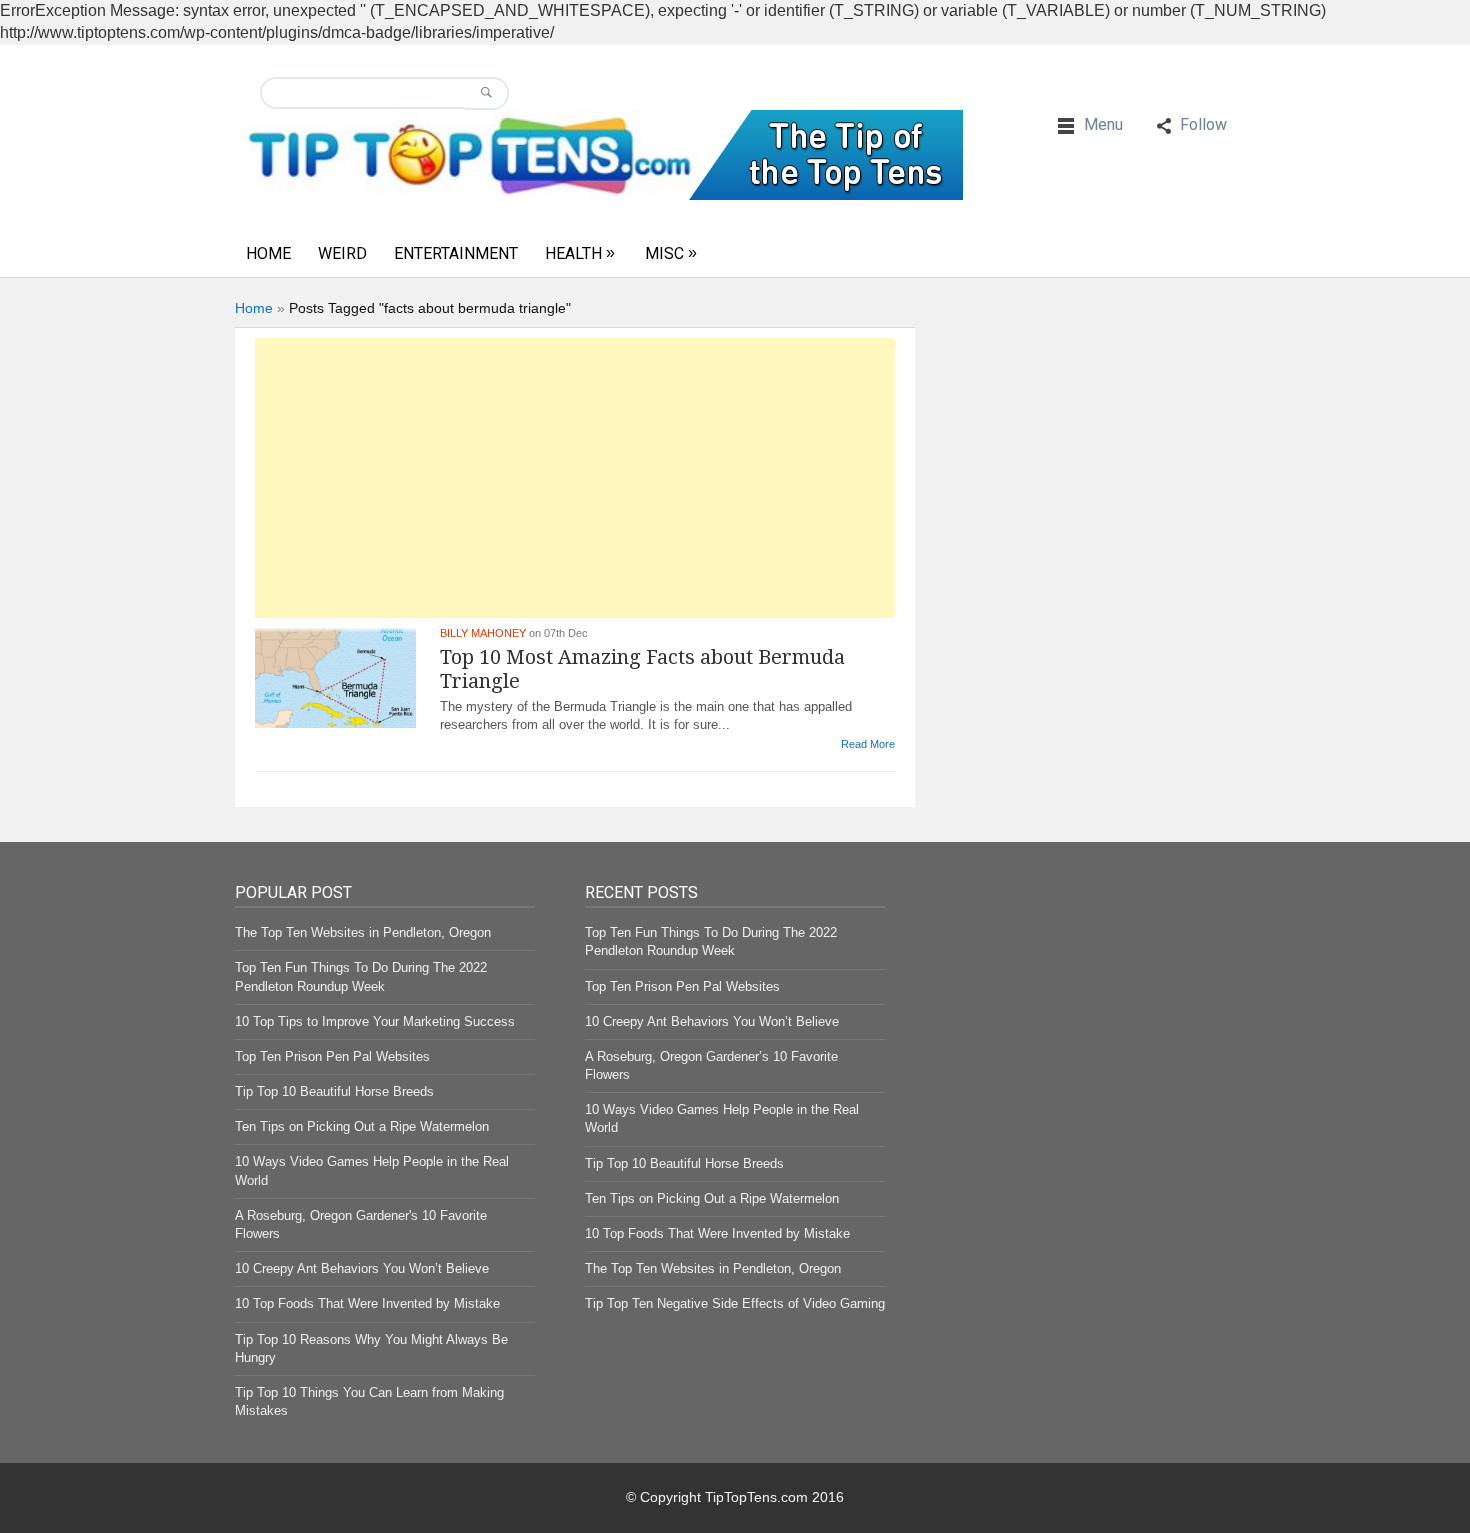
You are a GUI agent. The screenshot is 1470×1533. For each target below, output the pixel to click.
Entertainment (456, 253)
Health (573, 253)
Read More (868, 744)
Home (268, 253)
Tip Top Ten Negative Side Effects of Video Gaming (735, 1303)
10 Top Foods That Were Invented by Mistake (367, 1303)
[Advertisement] (575, 478)
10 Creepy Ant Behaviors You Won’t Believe (362, 1268)
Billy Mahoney (483, 633)
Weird (342, 253)
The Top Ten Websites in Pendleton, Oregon (363, 932)
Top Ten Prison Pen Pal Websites (332, 1056)
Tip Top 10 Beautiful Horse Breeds (334, 1091)
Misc (664, 253)
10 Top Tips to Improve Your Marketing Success (375, 1021)
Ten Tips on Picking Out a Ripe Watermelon (362, 1126)
